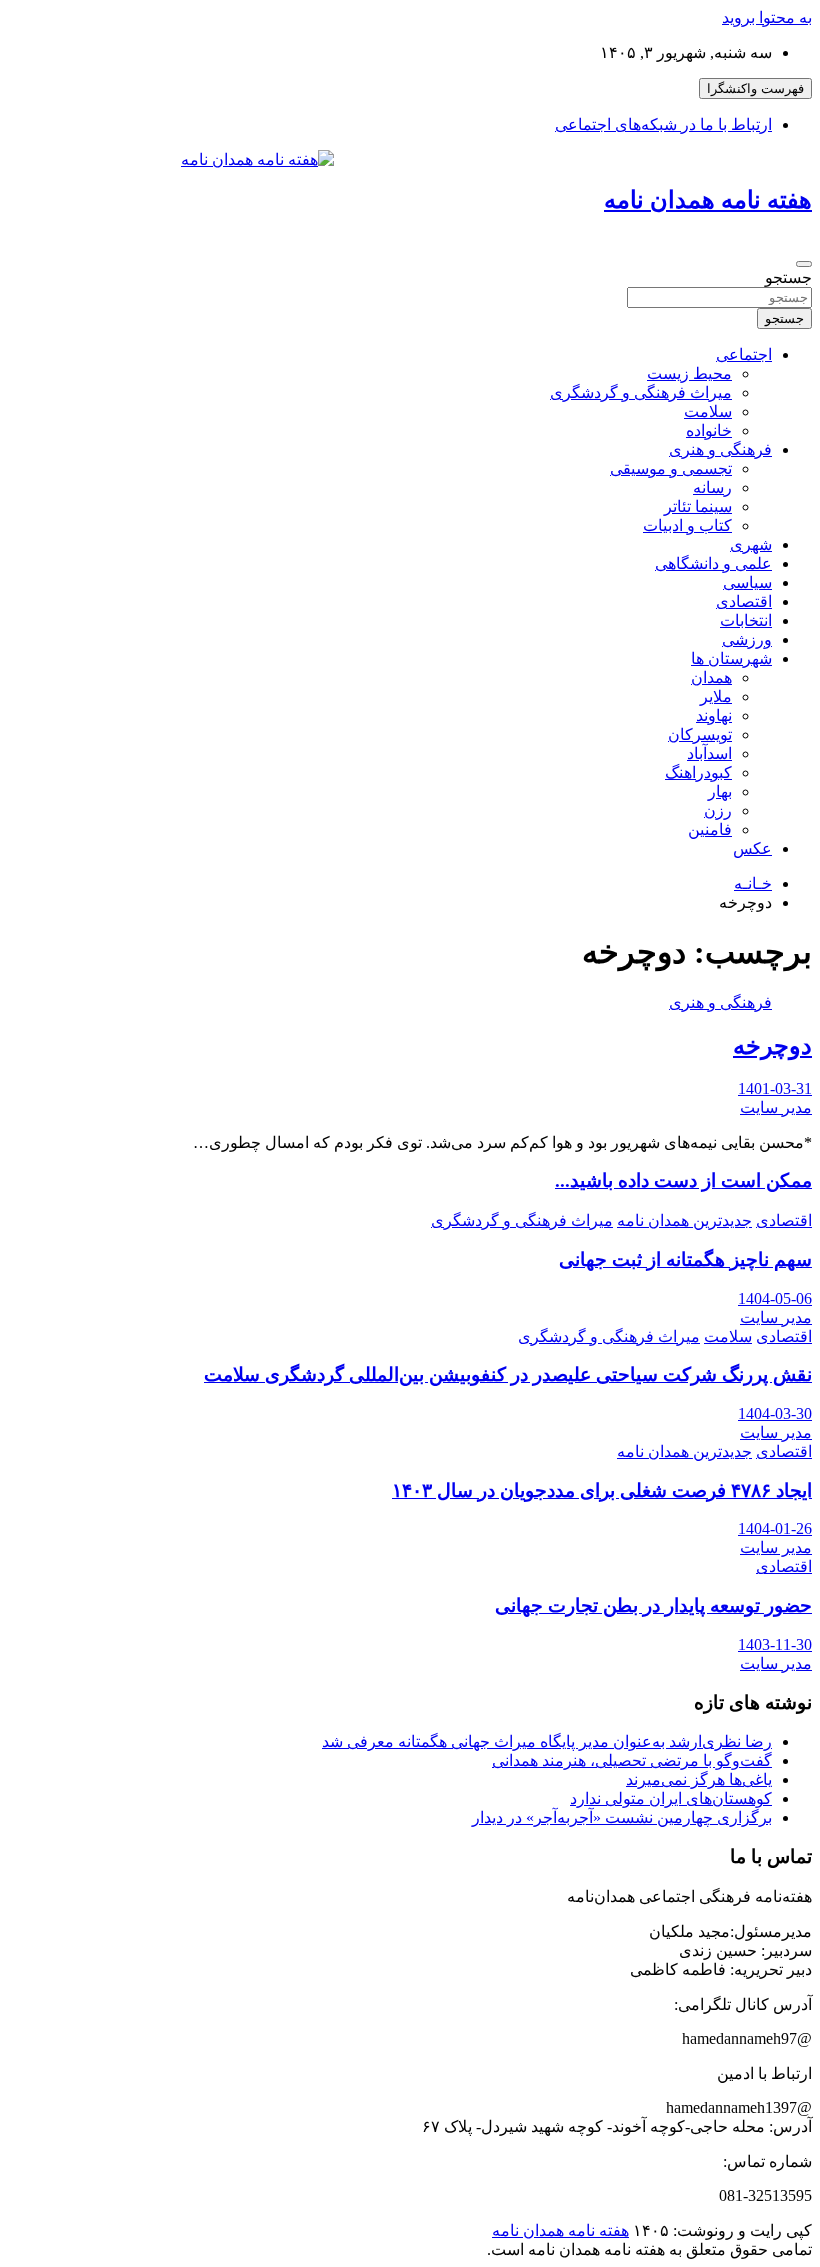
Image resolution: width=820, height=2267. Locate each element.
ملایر (716, 696)
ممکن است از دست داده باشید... (683, 1180)
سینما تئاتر (698, 506)
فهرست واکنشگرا (755, 88)
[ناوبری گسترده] (804, 264)
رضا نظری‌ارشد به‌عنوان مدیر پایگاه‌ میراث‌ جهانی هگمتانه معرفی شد (547, 1741)
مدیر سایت (776, 1107)
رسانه (712, 487)
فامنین (710, 829)
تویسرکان (700, 734)
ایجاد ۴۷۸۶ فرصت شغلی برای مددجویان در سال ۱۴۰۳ (602, 1490)
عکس (752, 848)
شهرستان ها (731, 658)
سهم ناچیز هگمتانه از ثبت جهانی (685, 1259)
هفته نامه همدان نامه (708, 200)
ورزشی (747, 639)
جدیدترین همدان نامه (684, 1220)
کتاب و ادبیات (687, 525)
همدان (711, 677)
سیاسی (747, 582)
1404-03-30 (775, 1413)
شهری (751, 544)
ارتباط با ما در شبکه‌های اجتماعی (663, 124)
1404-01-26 (775, 1528)
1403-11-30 (775, 1644)
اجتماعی (744, 354)
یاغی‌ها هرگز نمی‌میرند (699, 1779)
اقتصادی (744, 601)
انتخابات (746, 620)
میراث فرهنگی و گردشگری (641, 392)
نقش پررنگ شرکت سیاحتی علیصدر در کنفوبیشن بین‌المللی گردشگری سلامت (508, 1374)
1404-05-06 (775, 1298)
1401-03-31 (775, 1088)
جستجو (788, 277)
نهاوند (714, 715)
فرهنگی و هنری (720, 449)
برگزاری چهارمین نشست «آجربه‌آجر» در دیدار (622, 1817)
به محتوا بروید (767, 17)
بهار (720, 791)
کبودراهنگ (698, 772)
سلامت (708, 411)
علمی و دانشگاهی (713, 563)
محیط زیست (689, 373)
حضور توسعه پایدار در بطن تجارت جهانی (653, 1605)
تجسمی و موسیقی (671, 468)
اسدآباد (709, 753)
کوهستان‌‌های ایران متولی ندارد (671, 1798)
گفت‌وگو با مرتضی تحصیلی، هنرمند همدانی (632, 1760)
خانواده (709, 430)
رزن (718, 810)
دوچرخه (772, 1046)
